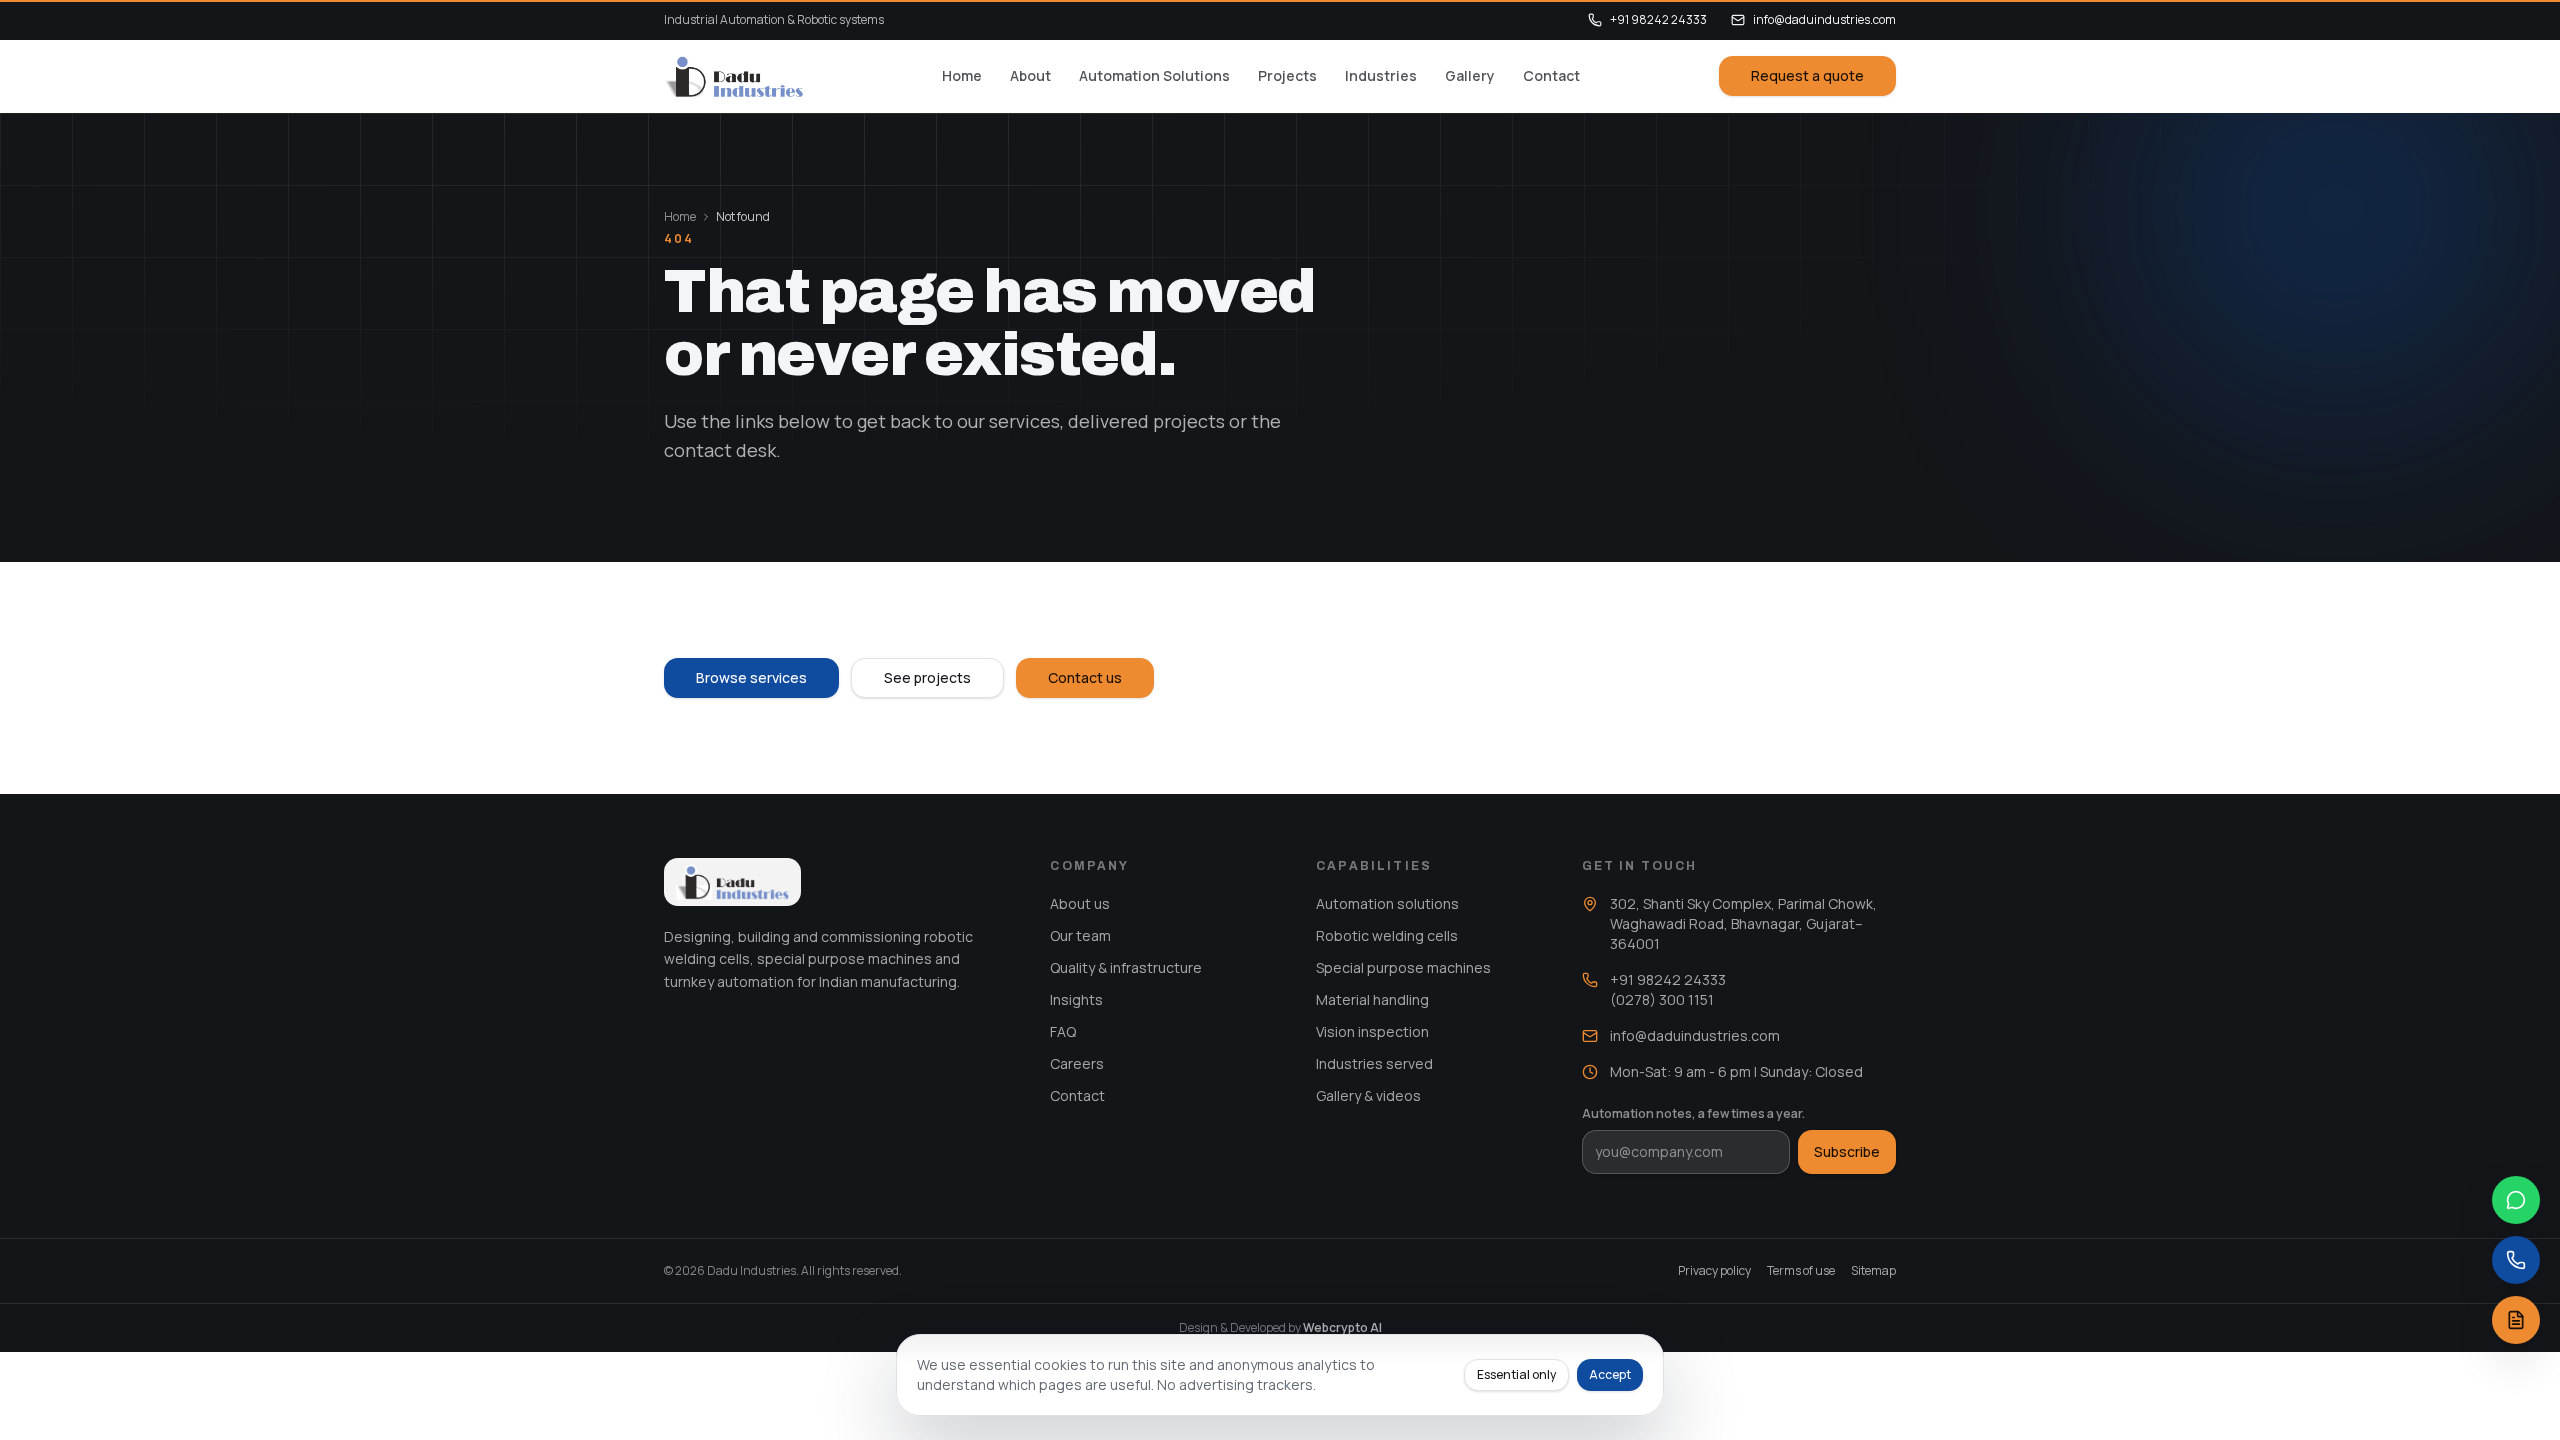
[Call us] (2516, 1260)
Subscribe (1847, 1151)
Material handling (1372, 999)
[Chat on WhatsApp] (2516, 1200)
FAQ (1063, 1031)
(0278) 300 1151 (1662, 999)
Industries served (1374, 1063)
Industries (1381, 75)
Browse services (751, 677)
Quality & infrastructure (1126, 967)
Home (962, 75)
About (1030, 75)
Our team (1080, 935)
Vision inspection (1372, 1031)
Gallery (1470, 75)
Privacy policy (1714, 1271)
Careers (1077, 1063)
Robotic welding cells (1387, 935)
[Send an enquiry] (2516, 1320)
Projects (1287, 75)
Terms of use (1801, 1271)
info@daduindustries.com (1824, 20)
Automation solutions (1387, 903)
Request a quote (1807, 75)
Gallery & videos (1368, 1095)
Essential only (1516, 1374)
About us (1080, 903)
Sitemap (1873, 1271)
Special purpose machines (1403, 967)
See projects (927, 677)
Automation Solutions (1154, 75)
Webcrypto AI (1342, 1327)
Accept (1610, 1374)
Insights (1076, 999)
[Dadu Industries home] (733, 76)
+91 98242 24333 (1658, 20)
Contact (1551, 75)
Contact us (1085, 677)
